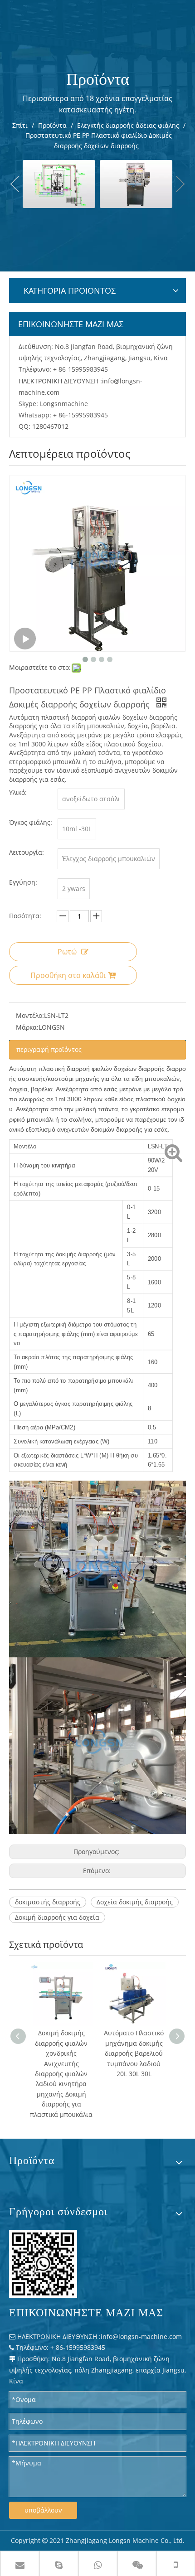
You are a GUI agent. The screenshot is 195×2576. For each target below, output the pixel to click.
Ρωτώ (67, 952)
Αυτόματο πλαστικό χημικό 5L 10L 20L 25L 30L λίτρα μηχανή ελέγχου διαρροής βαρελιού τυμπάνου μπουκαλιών (134, 2063)
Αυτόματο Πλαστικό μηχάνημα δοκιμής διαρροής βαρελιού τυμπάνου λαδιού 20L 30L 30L (61, 2053)
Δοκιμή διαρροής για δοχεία (57, 1917)
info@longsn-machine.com (141, 2336)
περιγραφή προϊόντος (49, 1049)
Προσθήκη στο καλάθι (68, 975)
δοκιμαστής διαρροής (48, 1902)
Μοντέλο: (30, 1015)
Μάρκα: (27, 1027)
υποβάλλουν (43, 2510)
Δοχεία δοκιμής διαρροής (135, 1902)
